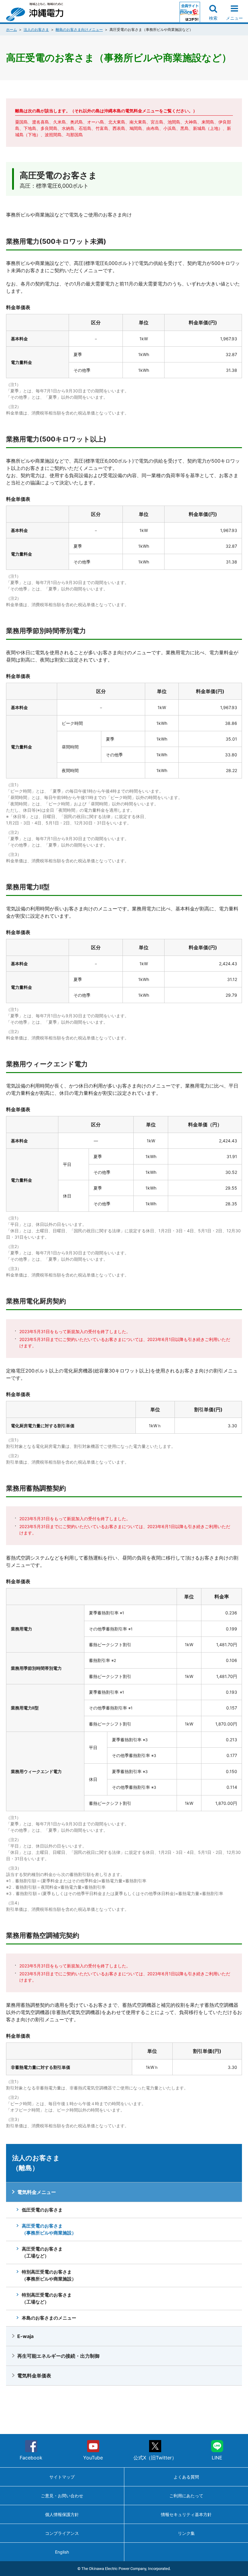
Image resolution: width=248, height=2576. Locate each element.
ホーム (11, 30)
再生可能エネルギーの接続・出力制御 (58, 2356)
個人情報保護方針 (62, 2514)
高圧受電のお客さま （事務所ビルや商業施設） (49, 2229)
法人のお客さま (36, 30)
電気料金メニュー (37, 2192)
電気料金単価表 (34, 2376)
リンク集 (186, 2533)
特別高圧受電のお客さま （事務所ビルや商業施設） (49, 2275)
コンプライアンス (62, 2533)
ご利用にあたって (186, 2496)
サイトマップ (62, 2477)
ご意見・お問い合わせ (62, 2496)
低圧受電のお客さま (42, 2210)
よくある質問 (186, 2477)
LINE (217, 2458)
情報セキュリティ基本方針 (186, 2514)
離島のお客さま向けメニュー (79, 30)
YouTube (93, 2458)
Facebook (31, 2458)
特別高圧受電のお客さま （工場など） (47, 2298)
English (62, 2552)
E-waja (25, 2336)
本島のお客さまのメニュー (49, 2318)
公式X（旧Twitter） (155, 2458)
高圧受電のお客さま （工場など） (42, 2252)
